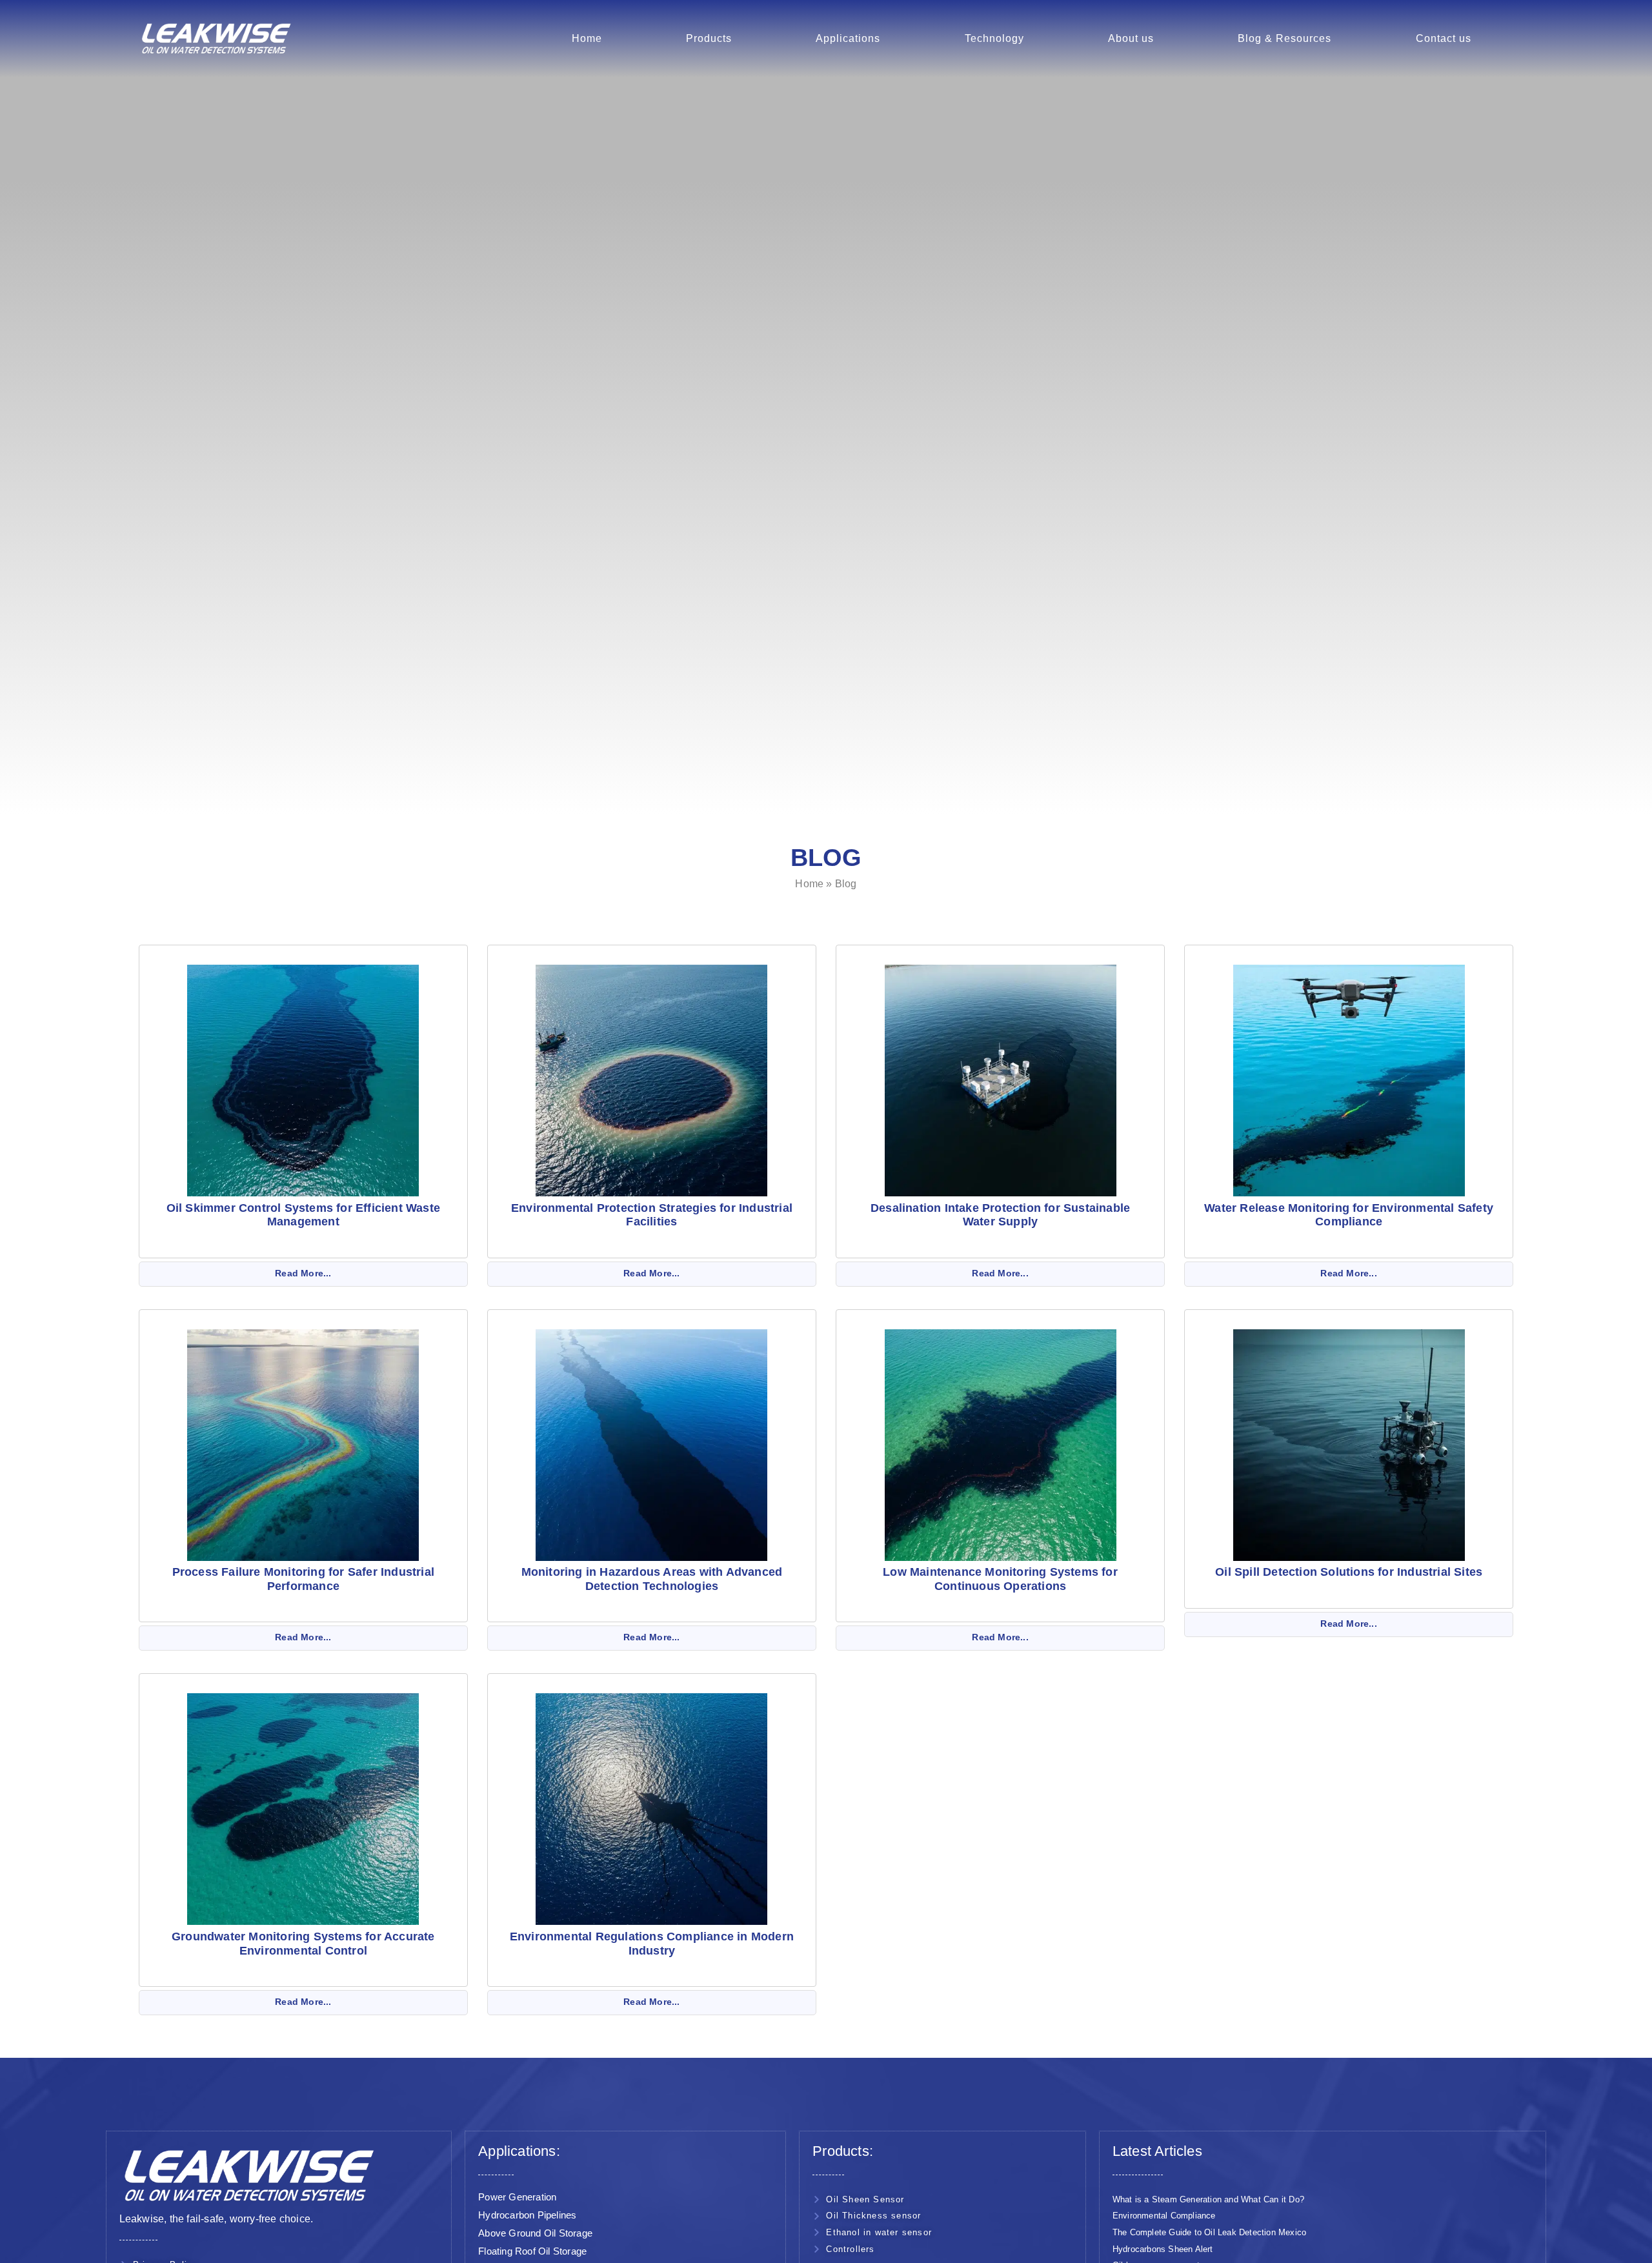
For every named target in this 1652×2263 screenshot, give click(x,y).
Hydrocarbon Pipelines (527, 2215)
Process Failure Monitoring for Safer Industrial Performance (303, 1579)
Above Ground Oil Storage (535, 2233)
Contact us (1444, 38)
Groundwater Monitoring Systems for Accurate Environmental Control (303, 1944)
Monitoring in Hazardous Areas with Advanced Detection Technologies (652, 1579)
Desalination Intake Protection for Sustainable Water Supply (1000, 1215)
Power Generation (517, 2197)
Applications (848, 38)
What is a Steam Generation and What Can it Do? (1208, 2199)
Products (709, 38)
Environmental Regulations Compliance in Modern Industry (652, 1944)
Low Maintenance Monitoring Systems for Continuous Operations (1000, 1579)
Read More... (303, 1273)
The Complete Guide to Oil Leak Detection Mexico (1209, 2232)
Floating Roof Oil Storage (532, 2251)
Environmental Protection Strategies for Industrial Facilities (652, 1215)
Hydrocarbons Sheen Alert (1163, 2249)
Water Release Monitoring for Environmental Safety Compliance (1349, 1215)
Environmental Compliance (1164, 2216)
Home (587, 38)
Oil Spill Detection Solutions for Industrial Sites (1349, 1572)
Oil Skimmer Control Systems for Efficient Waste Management (303, 1215)
